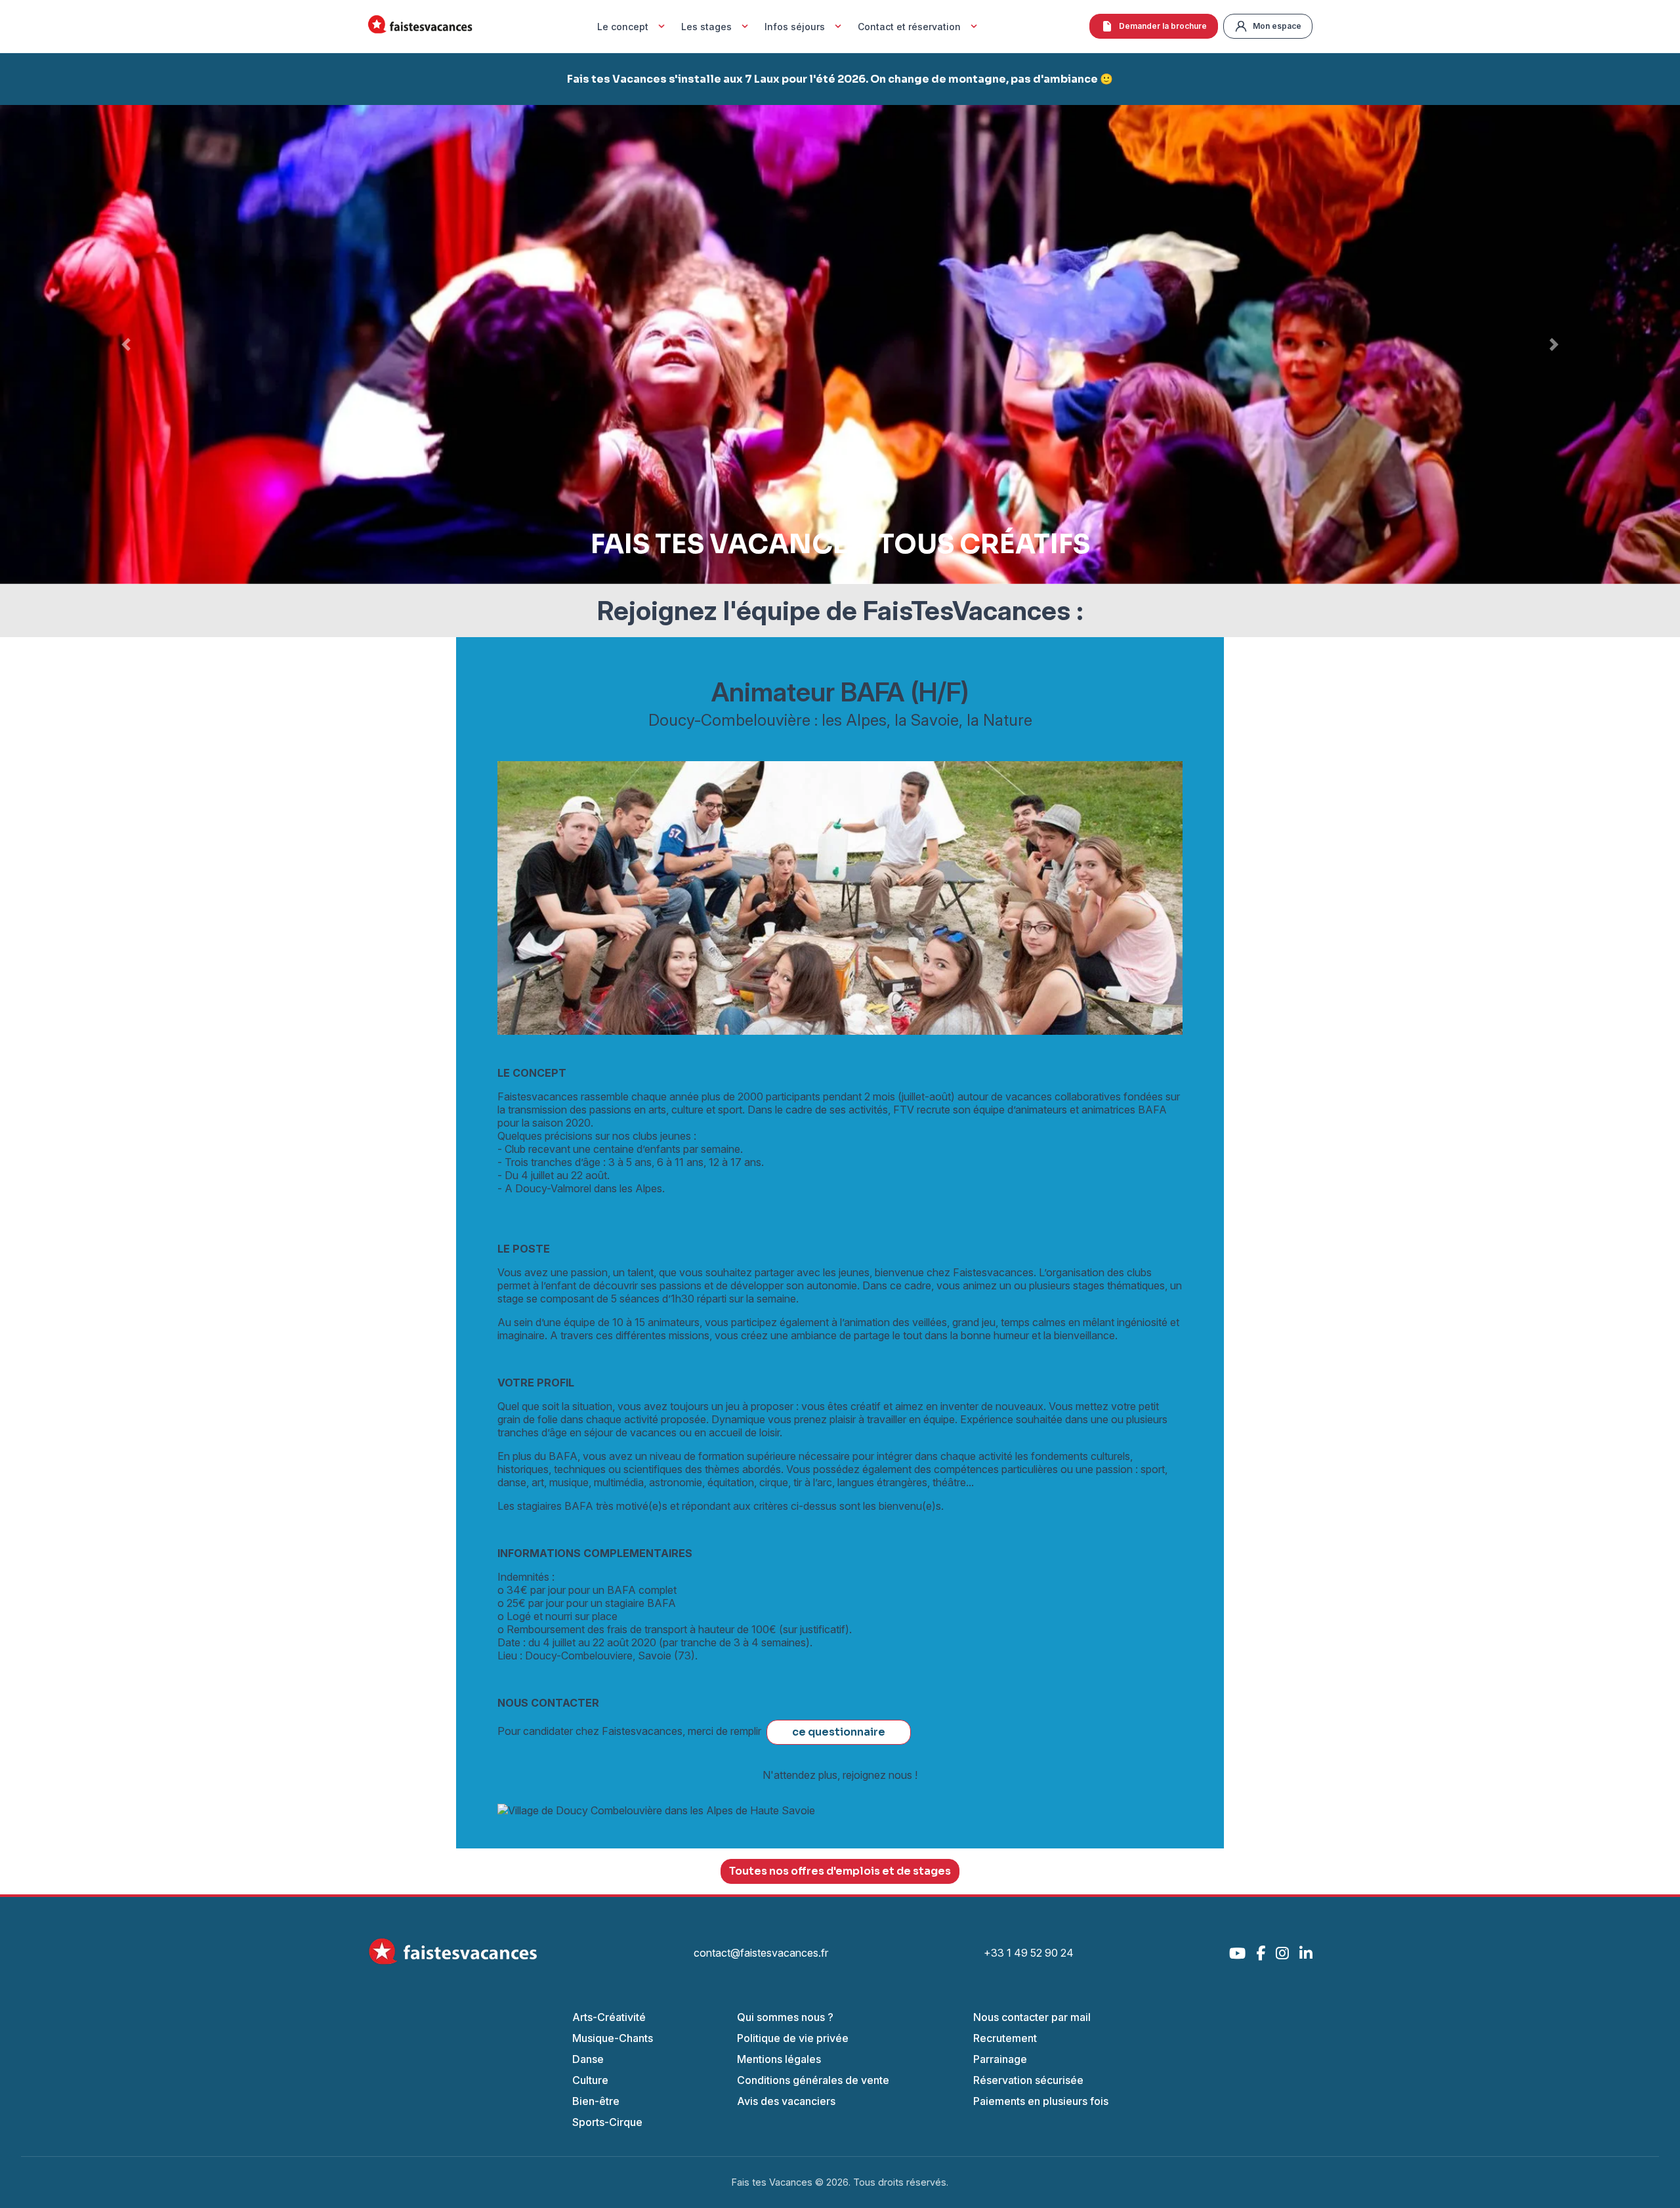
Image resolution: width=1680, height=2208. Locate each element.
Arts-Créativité (609, 2017)
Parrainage (1000, 2059)
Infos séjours (795, 27)
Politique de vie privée (793, 2038)
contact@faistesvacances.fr (761, 1953)
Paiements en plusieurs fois (1041, 2101)
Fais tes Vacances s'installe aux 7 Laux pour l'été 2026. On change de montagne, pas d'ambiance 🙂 (840, 79)
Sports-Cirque (607, 2122)
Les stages (706, 27)
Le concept (623, 27)
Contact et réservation (909, 27)
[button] (126, 344)
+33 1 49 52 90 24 (1029, 1953)
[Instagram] (1282, 1953)
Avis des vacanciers (786, 2101)
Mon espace (1277, 26)
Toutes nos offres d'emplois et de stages (840, 1871)
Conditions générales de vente (813, 2080)
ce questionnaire (839, 1732)
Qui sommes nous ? (785, 2017)
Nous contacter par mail (1032, 2017)
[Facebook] (1261, 1953)
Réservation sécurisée (1028, 2080)
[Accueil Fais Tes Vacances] (420, 27)
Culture (590, 2080)
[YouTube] (1237, 1953)
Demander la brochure (1163, 26)
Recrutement (1005, 2038)
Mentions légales (779, 2059)
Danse (588, 2059)
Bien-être (596, 2101)
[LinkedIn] (1306, 1953)
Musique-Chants (613, 2038)
